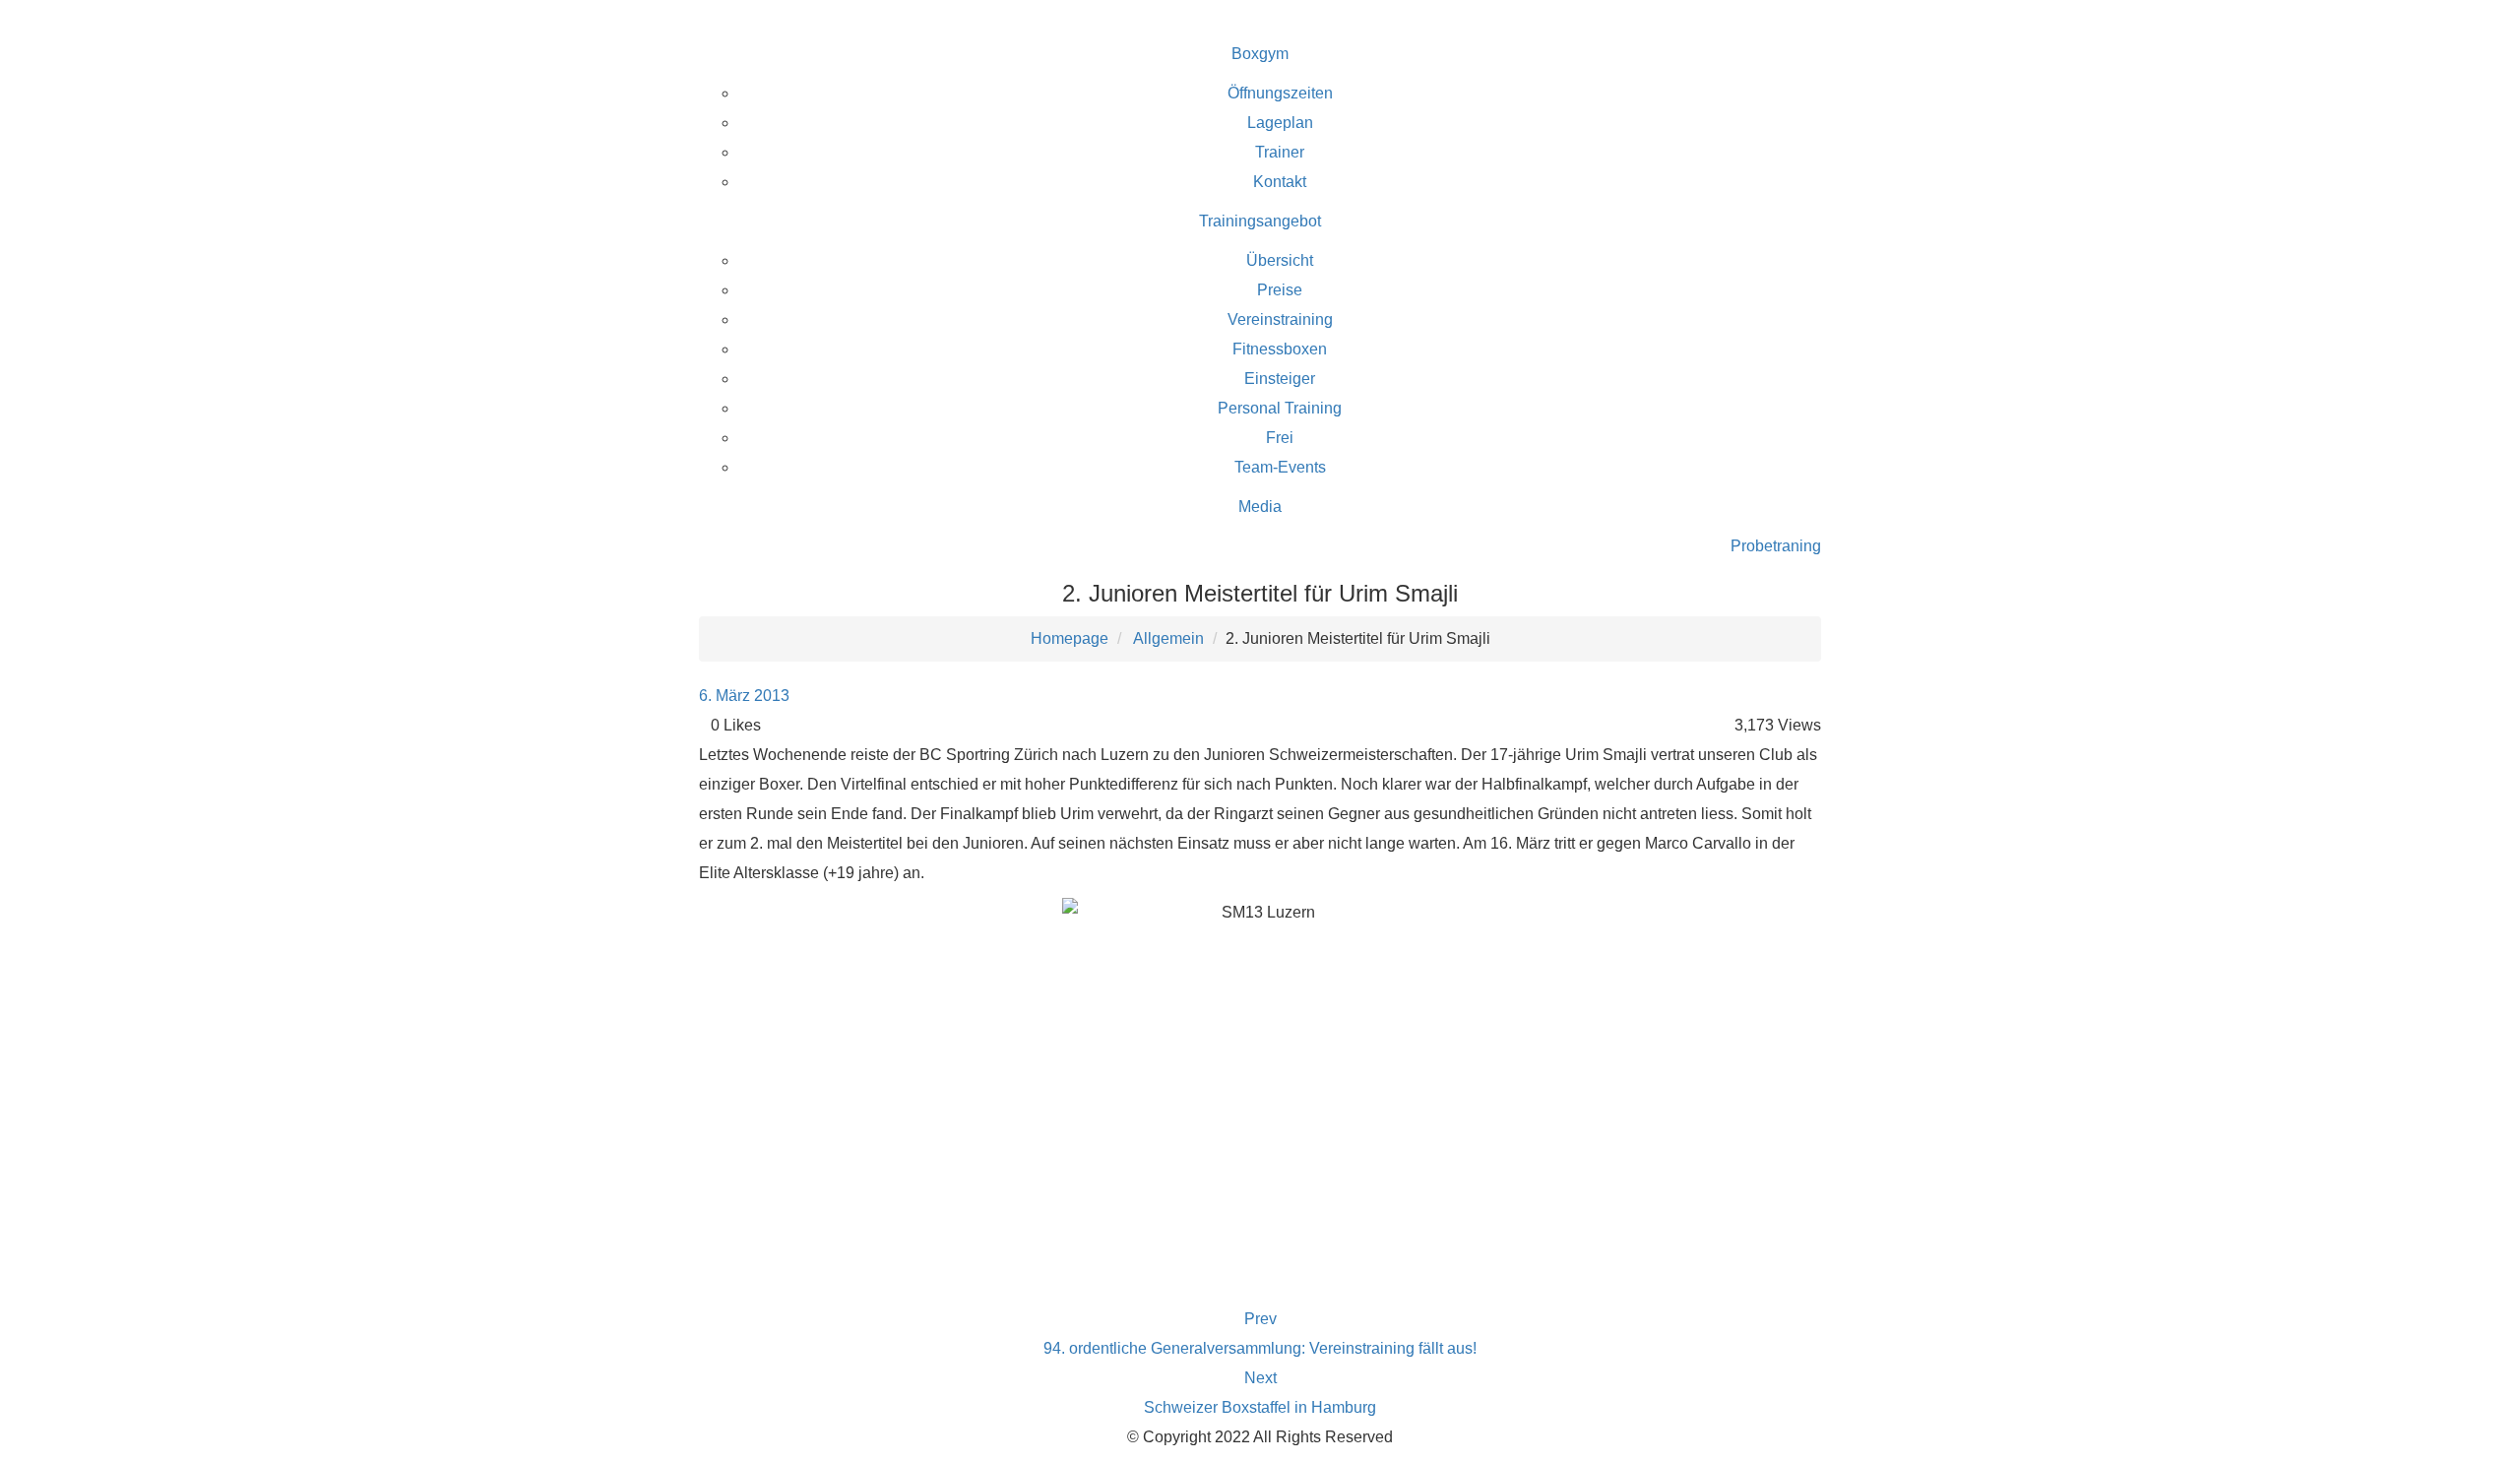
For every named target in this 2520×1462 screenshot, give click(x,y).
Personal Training (1280, 408)
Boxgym (1260, 54)
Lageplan (1280, 123)
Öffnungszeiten (1280, 93)
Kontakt (1280, 182)
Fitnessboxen (1280, 349)
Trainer (1280, 152)
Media (1260, 507)
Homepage (1070, 638)
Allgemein (1168, 638)
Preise (1280, 290)
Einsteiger (1280, 379)
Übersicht (1280, 260)
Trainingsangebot (1260, 221)
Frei (1280, 438)
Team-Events (1280, 467)
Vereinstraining (1280, 319)
